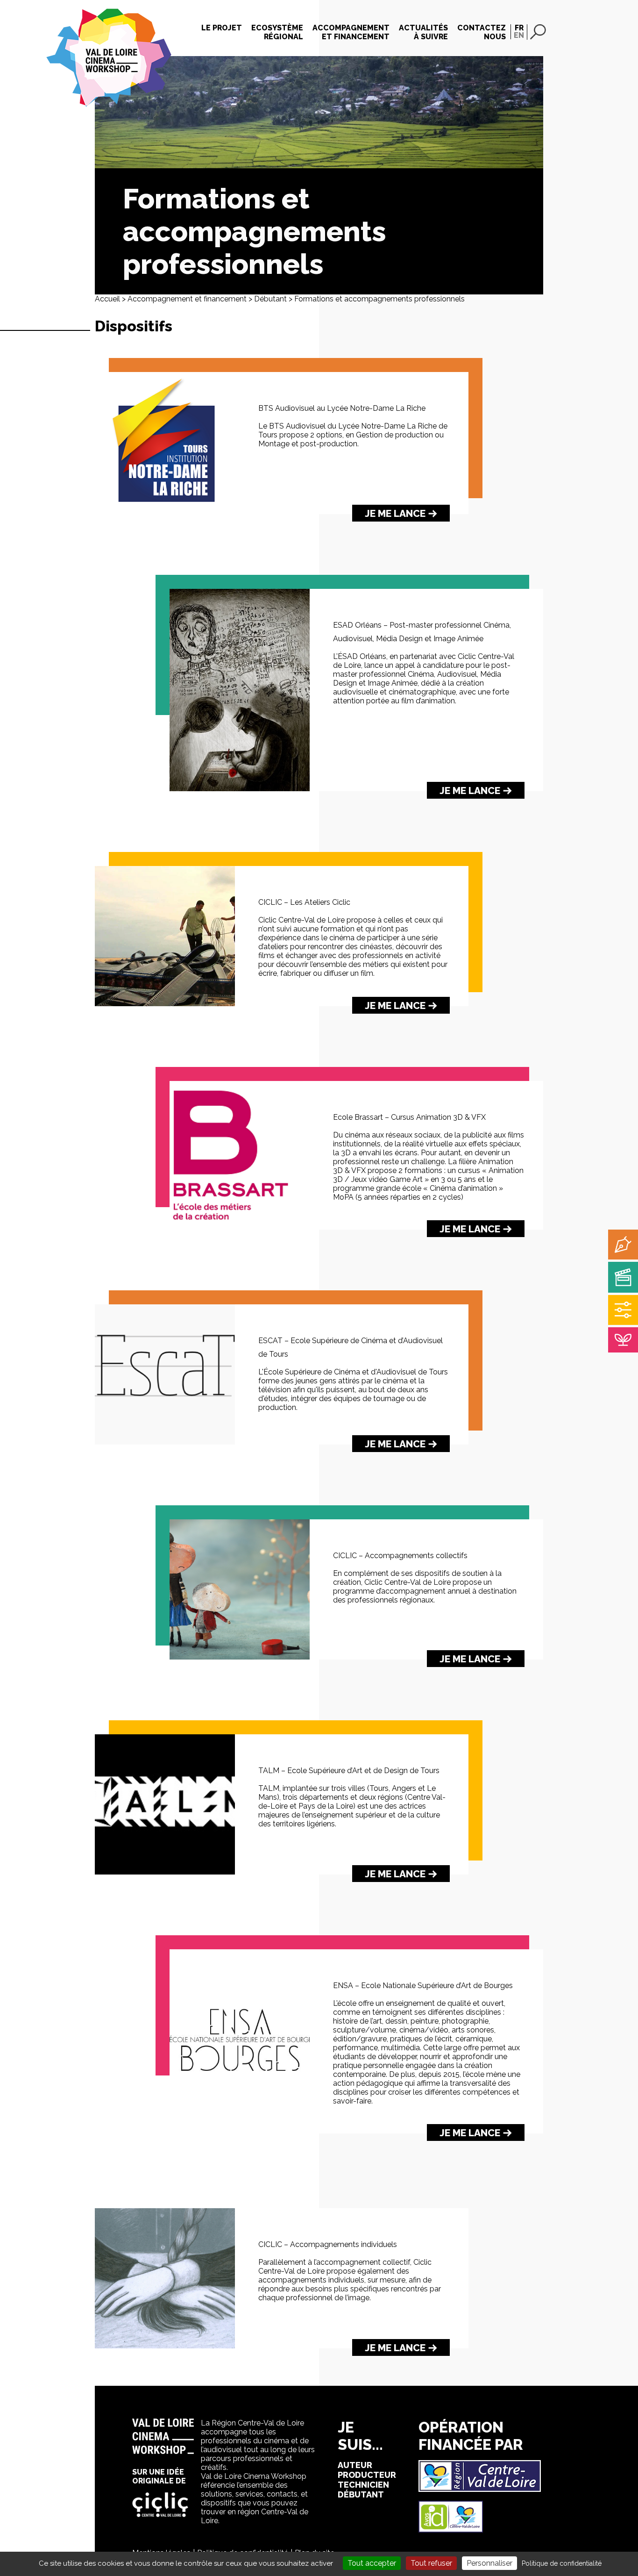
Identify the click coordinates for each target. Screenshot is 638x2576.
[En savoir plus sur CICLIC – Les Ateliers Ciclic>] (165, 1004)
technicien (363, 2485)
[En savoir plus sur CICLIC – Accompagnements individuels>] (165, 2346)
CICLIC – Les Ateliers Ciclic (304, 902)
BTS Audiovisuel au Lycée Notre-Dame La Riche (342, 408)
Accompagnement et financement (187, 299)
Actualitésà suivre (423, 32)
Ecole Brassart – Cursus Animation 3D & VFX (409, 1117)
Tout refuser (431, 2563)
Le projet (222, 28)
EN (519, 35)
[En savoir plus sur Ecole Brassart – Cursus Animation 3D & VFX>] (240, 1227)
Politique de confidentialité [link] (562, 2563)
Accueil (107, 299)
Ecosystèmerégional (277, 32)
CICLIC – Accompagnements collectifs (400, 1556)
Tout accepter (372, 2563)
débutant (361, 2494)
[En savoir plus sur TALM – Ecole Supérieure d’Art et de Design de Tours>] (165, 1872)
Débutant (270, 299)
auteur (355, 2465)
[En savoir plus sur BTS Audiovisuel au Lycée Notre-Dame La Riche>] (165, 512)
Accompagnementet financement (351, 32)
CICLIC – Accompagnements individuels (328, 2244)
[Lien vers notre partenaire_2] (451, 2530)
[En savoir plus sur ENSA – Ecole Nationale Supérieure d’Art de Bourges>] (240, 2131)
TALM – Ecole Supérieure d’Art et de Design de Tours (349, 1771)
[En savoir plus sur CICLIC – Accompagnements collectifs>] (240, 1657)
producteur (367, 2475)
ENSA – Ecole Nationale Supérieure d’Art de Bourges (423, 1986)
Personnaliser (489, 2563)
